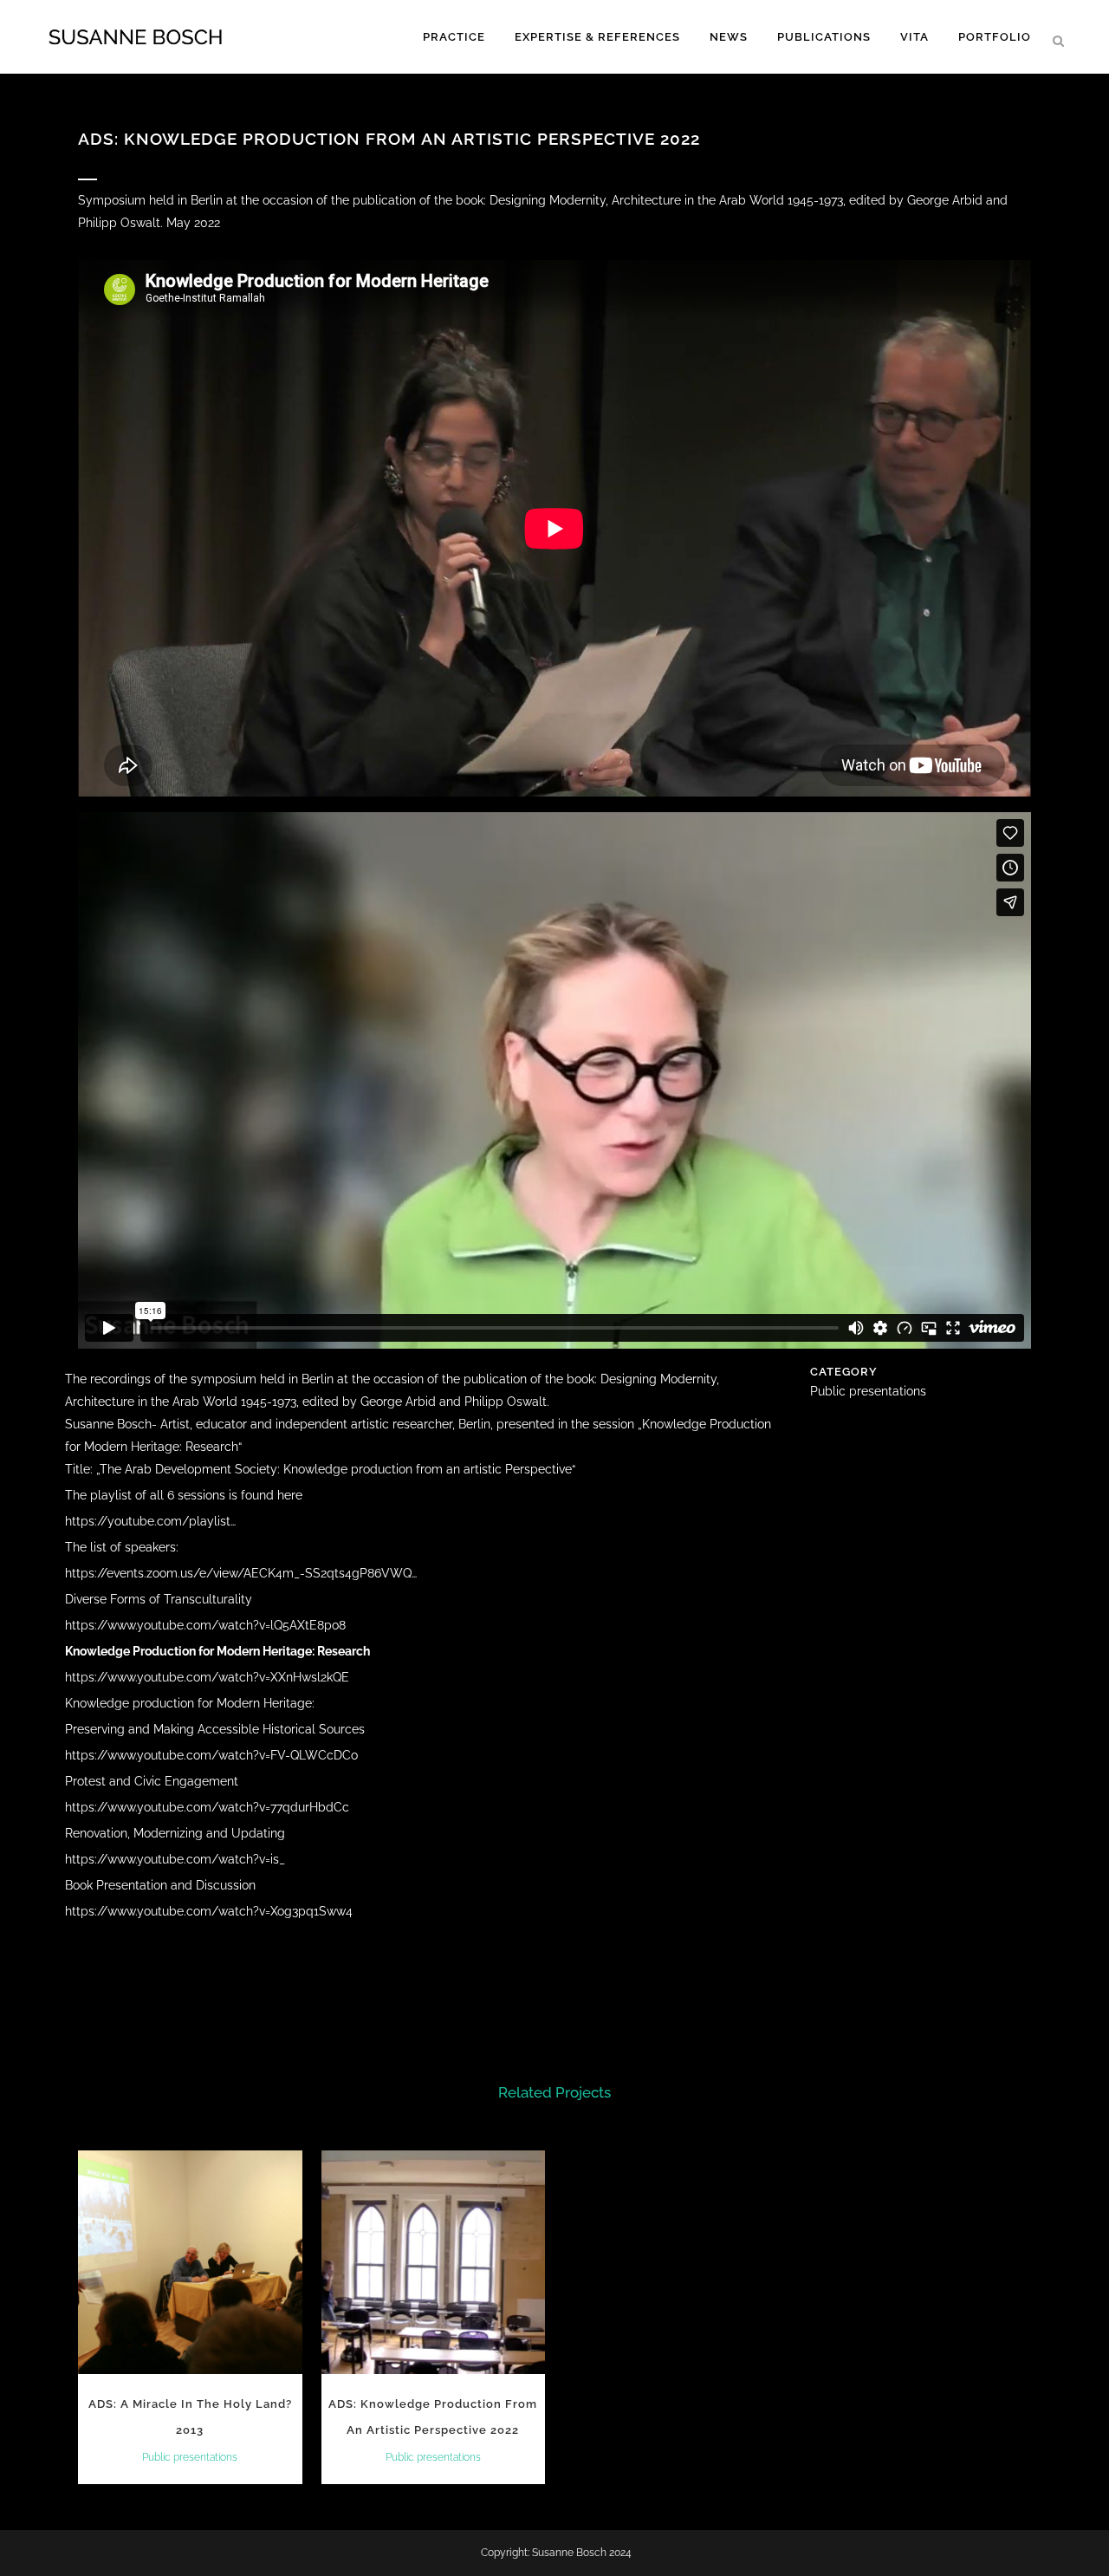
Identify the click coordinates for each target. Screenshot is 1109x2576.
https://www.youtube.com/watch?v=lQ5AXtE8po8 (205, 1625)
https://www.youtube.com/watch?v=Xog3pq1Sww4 (209, 1911)
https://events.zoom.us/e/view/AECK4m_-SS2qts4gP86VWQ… (241, 1573)
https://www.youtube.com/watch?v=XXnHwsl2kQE (207, 1677)
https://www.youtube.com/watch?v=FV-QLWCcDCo (211, 1755)
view (190, 2261)
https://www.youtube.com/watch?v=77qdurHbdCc (207, 1807)
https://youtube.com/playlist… (150, 1521)
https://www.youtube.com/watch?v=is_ (175, 1859)
